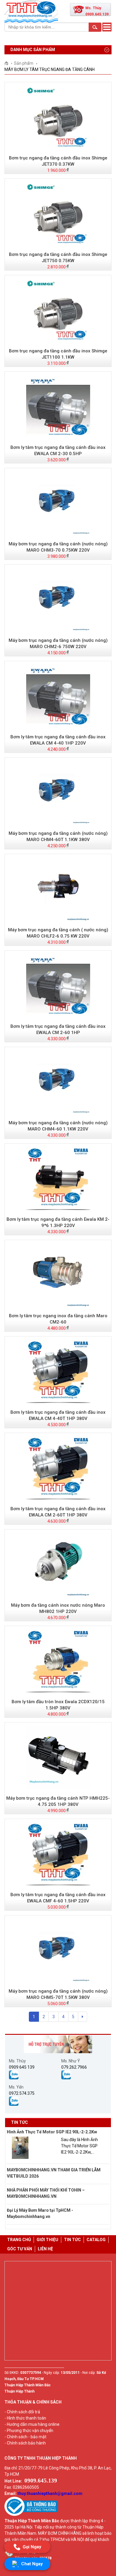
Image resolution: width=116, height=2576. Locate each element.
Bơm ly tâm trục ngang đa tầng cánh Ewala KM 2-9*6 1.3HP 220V (58, 1222)
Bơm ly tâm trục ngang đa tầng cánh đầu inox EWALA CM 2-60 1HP (58, 1029)
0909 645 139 (22, 2067)
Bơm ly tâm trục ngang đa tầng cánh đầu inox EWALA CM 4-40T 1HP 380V (58, 1415)
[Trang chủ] (8, 63)
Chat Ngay (32, 2564)
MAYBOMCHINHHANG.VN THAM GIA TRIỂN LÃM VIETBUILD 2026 (54, 2173)
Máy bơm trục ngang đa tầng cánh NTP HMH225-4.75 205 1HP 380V (58, 1801)
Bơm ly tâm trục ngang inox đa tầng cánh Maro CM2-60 (58, 1319)
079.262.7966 (74, 2067)
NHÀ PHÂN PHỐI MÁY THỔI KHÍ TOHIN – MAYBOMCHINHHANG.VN (46, 2193)
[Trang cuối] (83, 2017)
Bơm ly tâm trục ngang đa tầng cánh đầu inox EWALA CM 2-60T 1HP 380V (58, 1512)
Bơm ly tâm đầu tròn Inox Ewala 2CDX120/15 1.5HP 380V (58, 1705)
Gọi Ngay (32, 2546)
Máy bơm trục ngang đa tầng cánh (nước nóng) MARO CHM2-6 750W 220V (58, 643)
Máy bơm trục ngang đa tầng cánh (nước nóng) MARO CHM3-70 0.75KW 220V (58, 547)
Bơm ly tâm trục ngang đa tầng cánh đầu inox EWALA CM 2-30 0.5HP (58, 451)
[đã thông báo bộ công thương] (31, 2515)
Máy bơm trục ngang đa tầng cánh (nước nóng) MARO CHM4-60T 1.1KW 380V (58, 836)
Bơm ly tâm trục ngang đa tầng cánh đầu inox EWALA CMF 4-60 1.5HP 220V (58, 1898)
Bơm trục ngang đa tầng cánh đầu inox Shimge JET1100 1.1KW (58, 354)
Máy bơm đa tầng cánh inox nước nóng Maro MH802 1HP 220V (58, 1608)
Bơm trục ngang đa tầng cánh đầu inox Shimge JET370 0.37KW (58, 161)
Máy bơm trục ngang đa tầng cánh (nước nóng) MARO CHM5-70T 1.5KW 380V (58, 1994)
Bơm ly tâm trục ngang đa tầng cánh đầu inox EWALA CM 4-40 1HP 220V (58, 740)
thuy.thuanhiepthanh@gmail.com (50, 2493)
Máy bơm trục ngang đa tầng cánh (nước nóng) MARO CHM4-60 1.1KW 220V (58, 1126)
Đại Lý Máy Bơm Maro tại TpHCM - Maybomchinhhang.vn (40, 2213)
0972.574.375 (22, 2093)
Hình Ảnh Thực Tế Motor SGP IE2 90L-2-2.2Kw (52, 2132)
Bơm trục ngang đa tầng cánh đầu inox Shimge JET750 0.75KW (58, 258)
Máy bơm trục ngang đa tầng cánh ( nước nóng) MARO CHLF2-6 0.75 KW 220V (58, 933)
